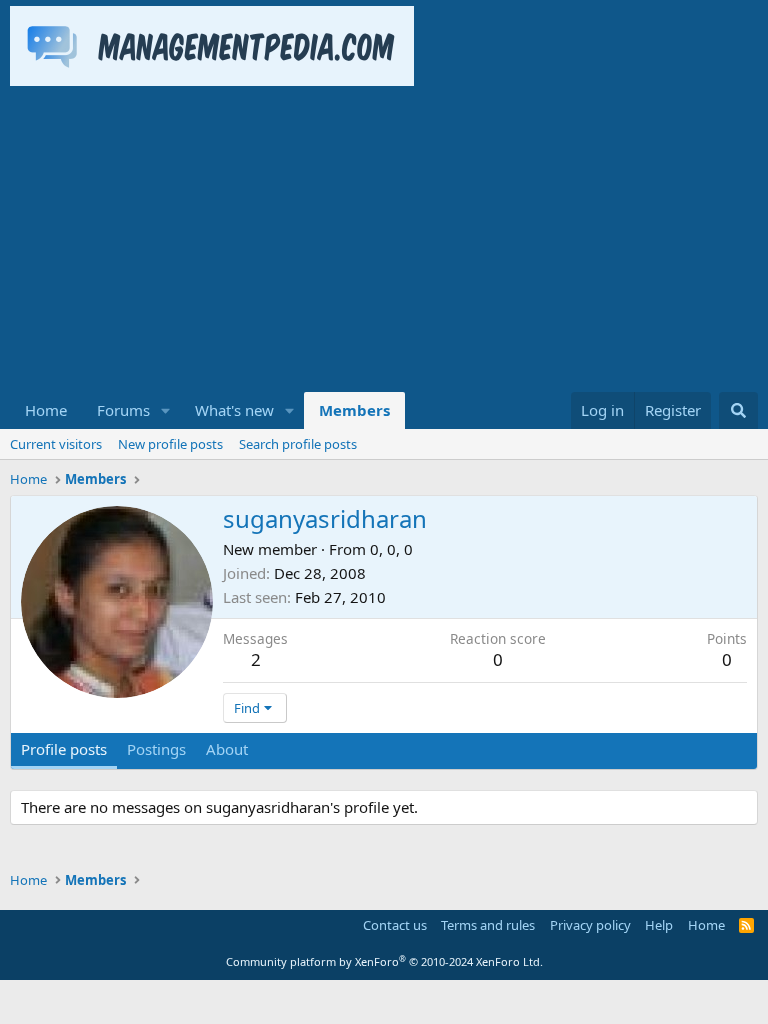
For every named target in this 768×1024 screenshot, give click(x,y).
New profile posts (170, 444)
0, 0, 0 (391, 549)
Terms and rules (488, 925)
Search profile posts (298, 444)
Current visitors (56, 444)
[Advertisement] (384, 242)
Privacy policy (590, 925)
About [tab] (227, 749)
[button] (166, 410)
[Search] (738, 410)
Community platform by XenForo (384, 961)
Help (659, 925)
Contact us (395, 925)
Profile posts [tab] (64, 749)
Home (46, 410)
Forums (123, 410)
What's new (234, 410)
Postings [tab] (156, 749)
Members (354, 410)
